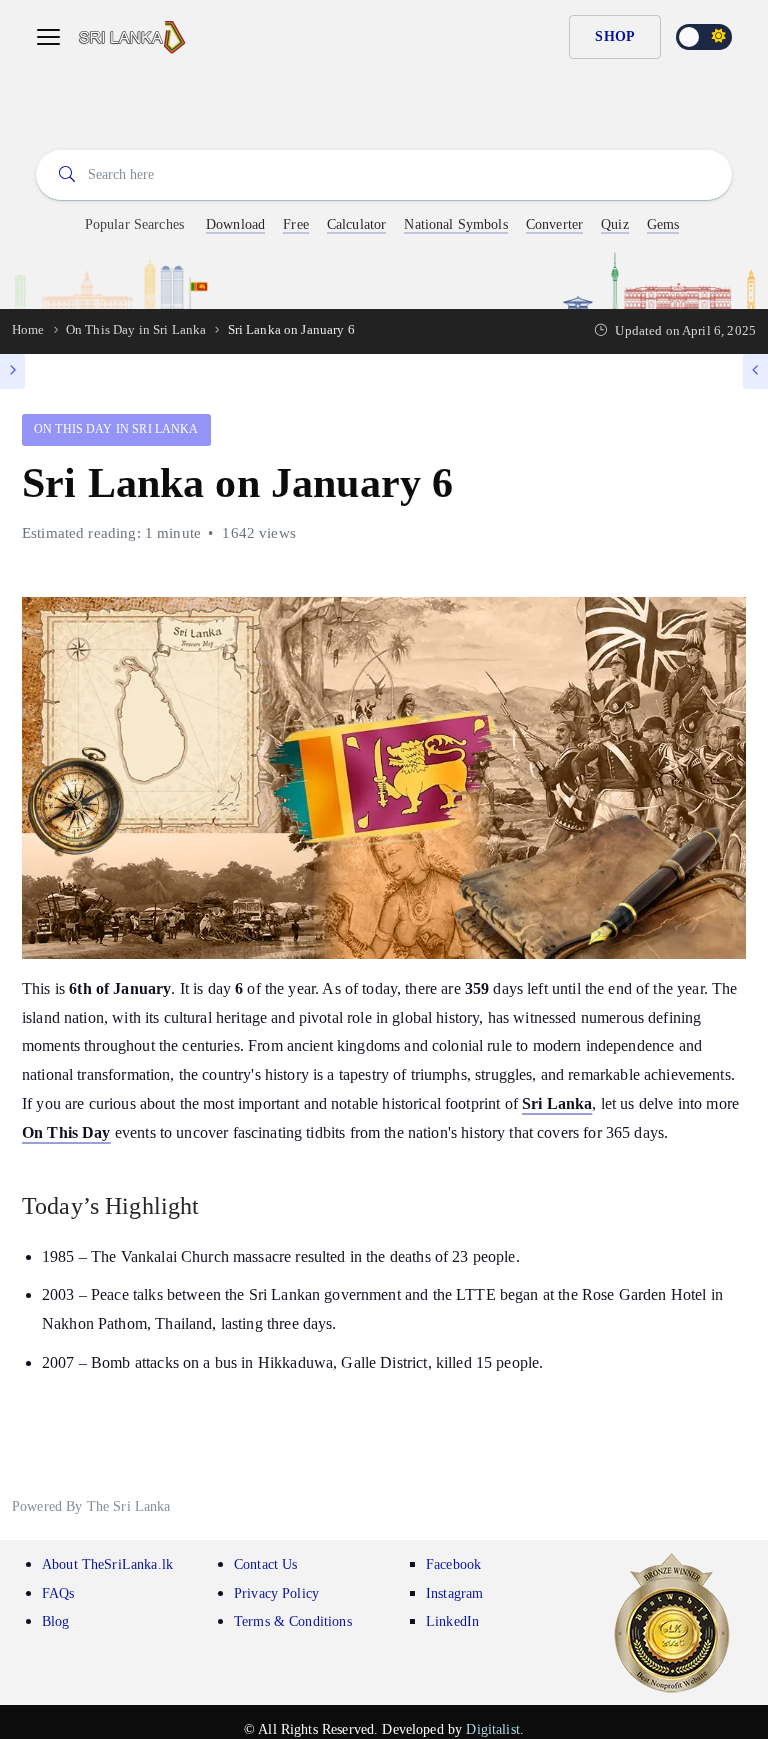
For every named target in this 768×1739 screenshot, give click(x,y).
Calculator (357, 224)
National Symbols (455, 224)
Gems (663, 224)
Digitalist (493, 1729)
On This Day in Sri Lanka (116, 429)
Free (296, 224)
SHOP (615, 36)
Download (235, 224)
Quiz (615, 224)
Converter (554, 224)
